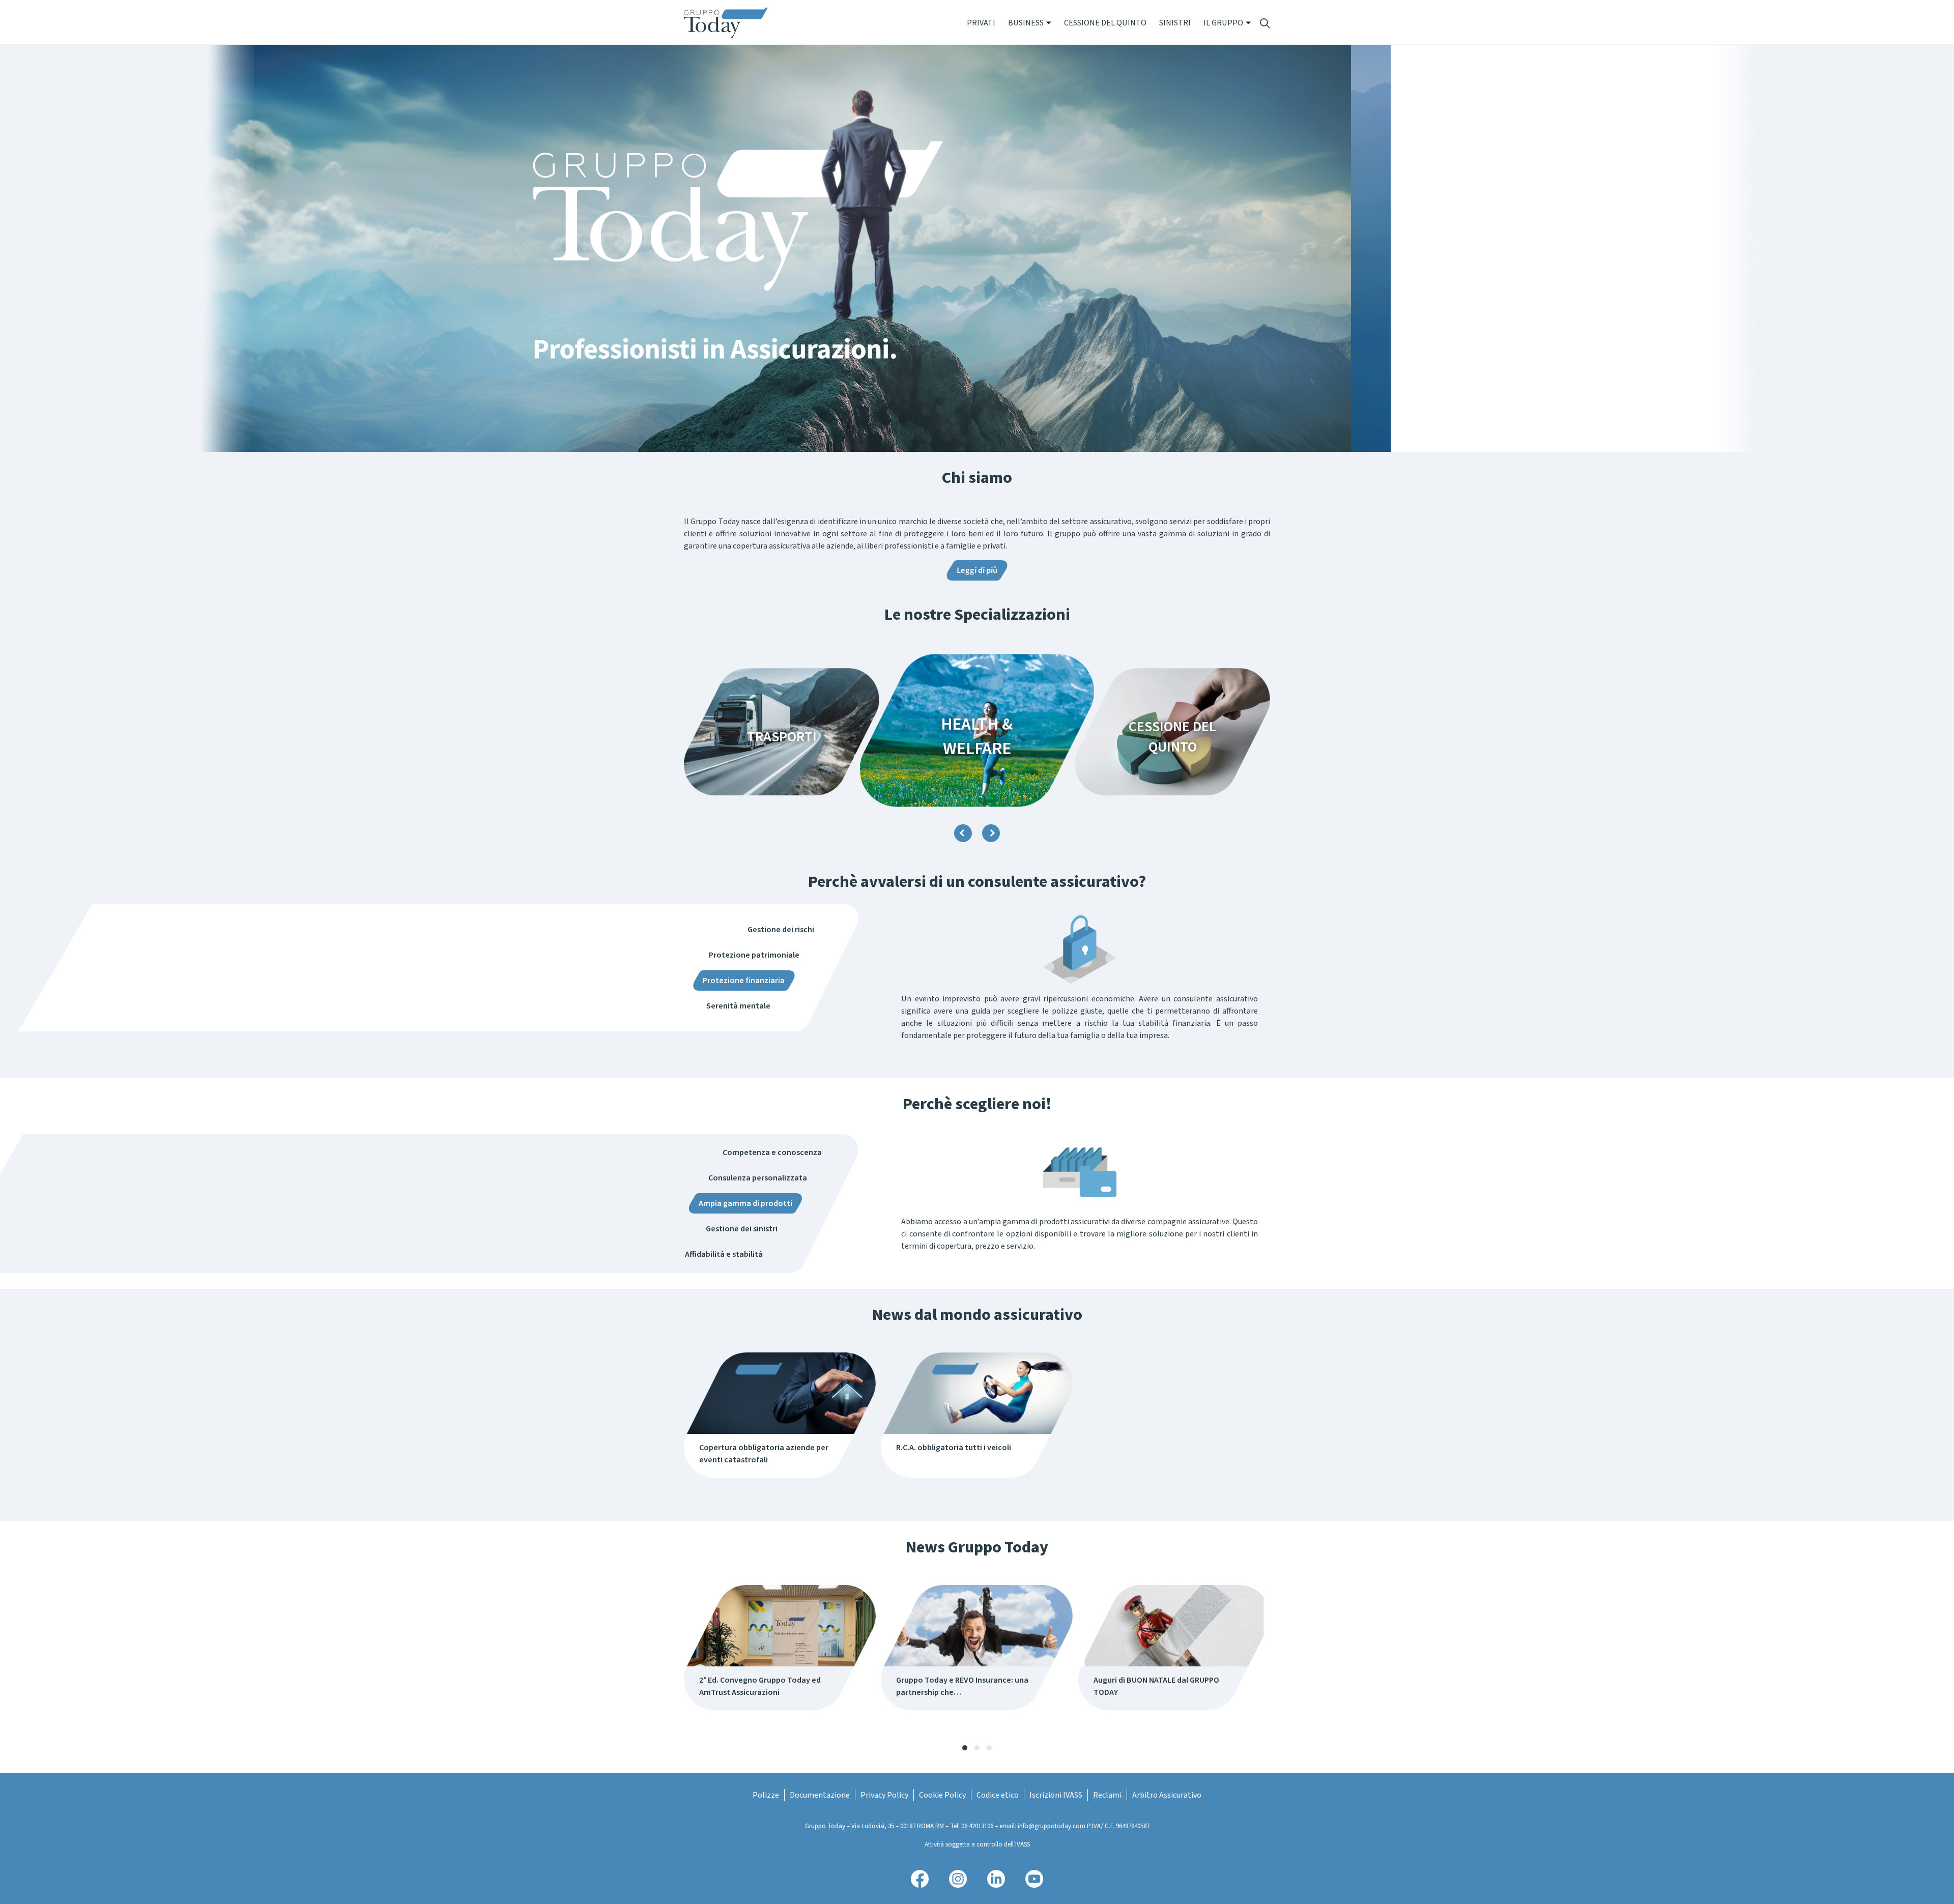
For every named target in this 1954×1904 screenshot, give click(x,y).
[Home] (730, 23)
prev (963, 833)
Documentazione (820, 1795)
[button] (965, 1748)
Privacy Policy (884, 1795)
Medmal (1172, 737)
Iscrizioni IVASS (1056, 1795)
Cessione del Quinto (1105, 23)
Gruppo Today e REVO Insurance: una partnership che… (962, 1686)
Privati (981, 23)
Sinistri (1175, 23)
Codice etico (998, 1795)
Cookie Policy (942, 1795)
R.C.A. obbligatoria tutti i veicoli (954, 1448)
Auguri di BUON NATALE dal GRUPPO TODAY (1156, 1686)
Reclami (1107, 1795)
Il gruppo (1223, 23)
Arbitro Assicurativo (1167, 1795)
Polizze (766, 1795)
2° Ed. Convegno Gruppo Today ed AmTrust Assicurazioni (760, 1686)
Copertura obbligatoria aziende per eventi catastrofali (764, 1454)
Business (1026, 23)
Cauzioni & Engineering (977, 736)
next (991, 833)
